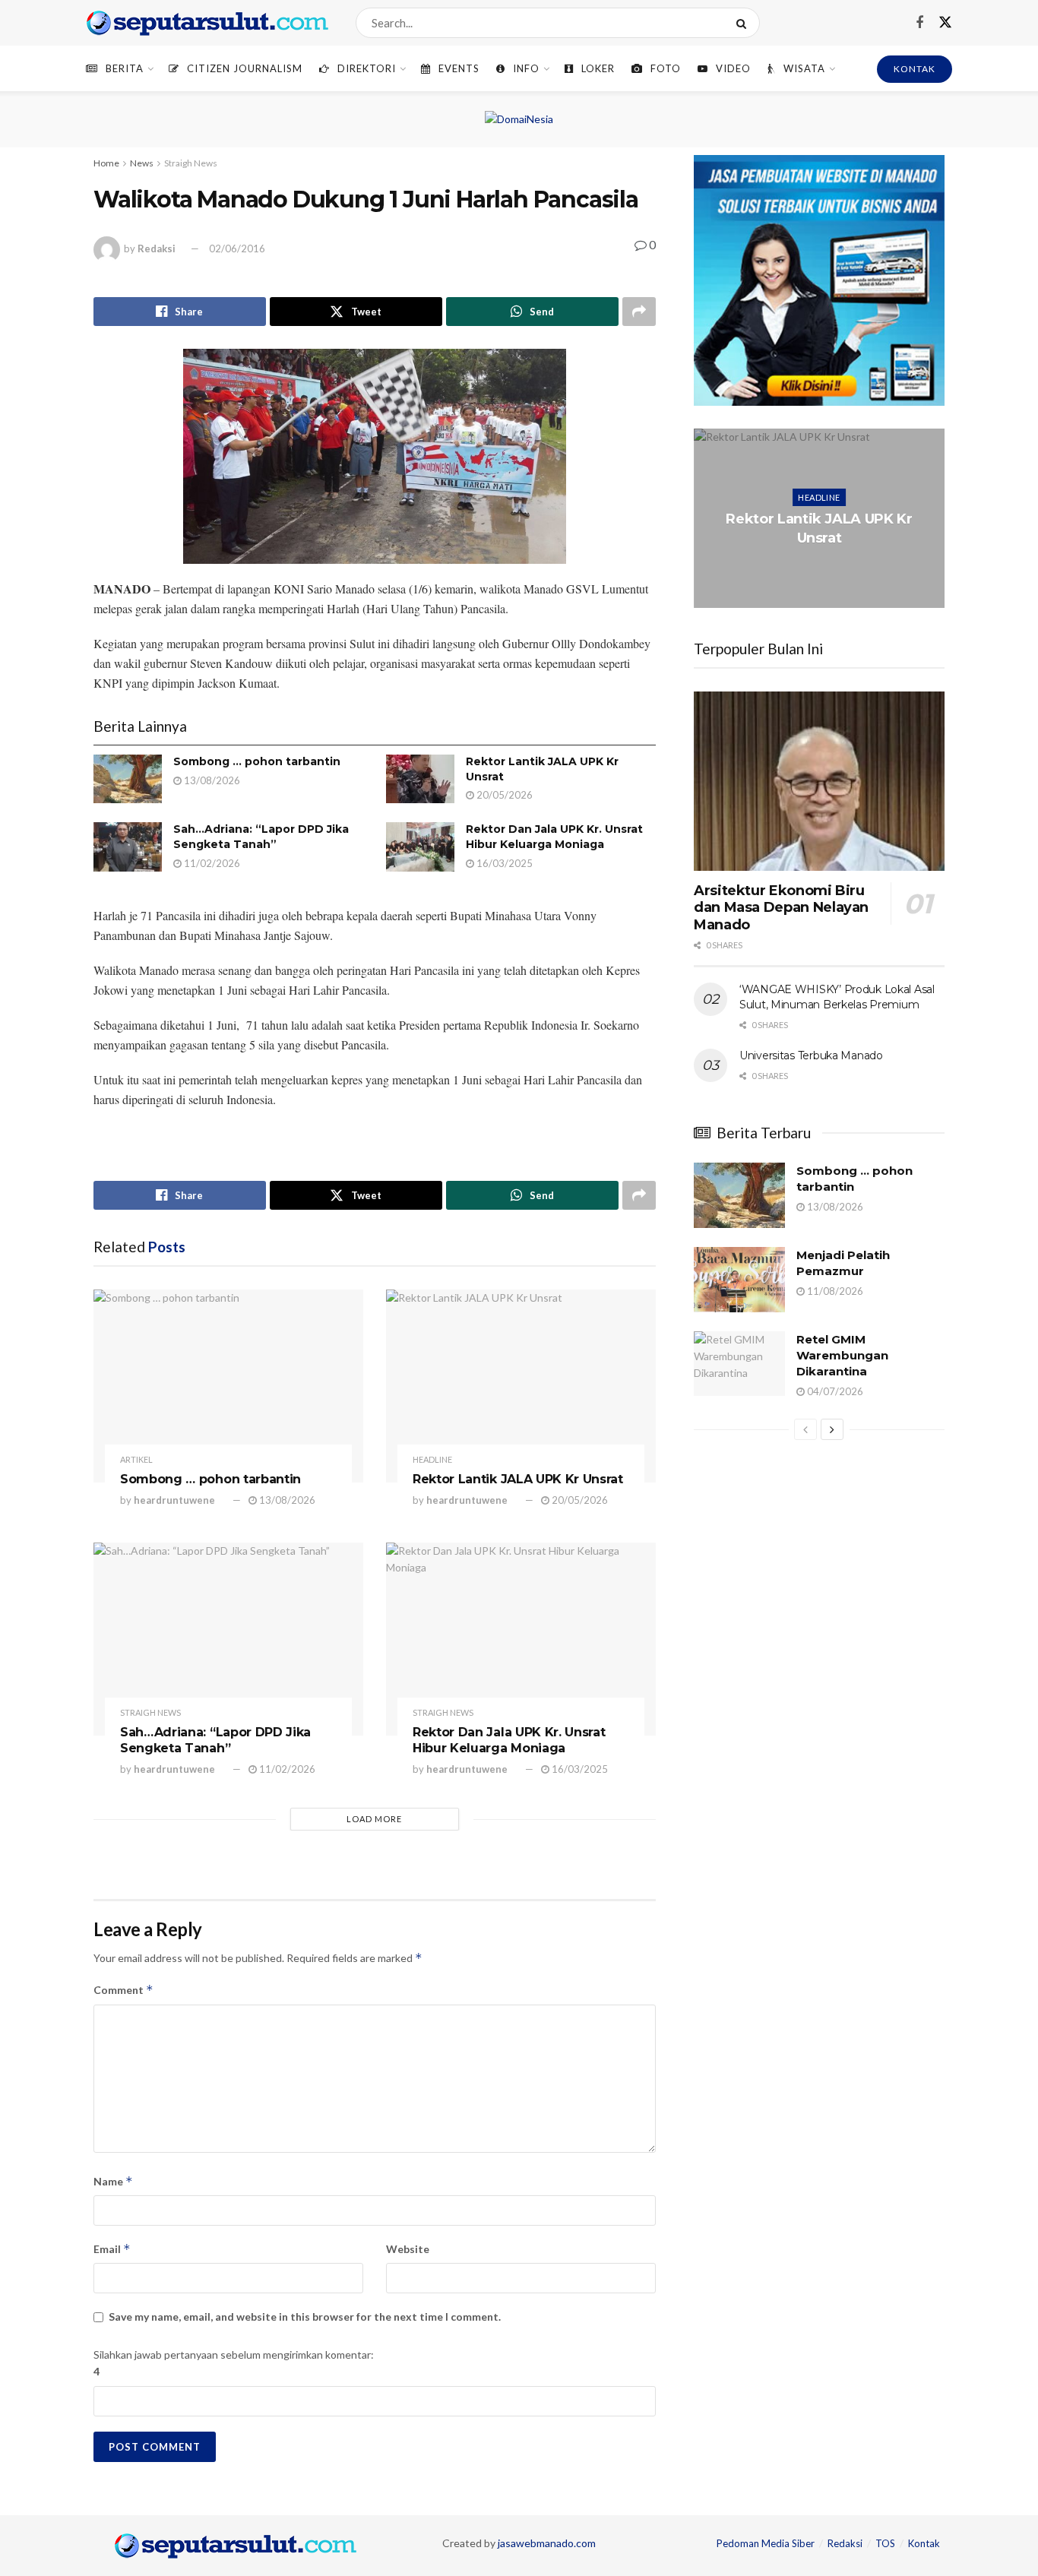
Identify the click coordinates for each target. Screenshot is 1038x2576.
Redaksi (157, 248)
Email (112, 2249)
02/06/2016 (237, 248)
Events (459, 68)
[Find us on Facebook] (919, 23)
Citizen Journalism (245, 68)
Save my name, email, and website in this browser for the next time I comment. (305, 2317)
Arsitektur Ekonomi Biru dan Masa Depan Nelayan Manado (781, 908)
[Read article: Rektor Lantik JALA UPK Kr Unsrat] (420, 779)
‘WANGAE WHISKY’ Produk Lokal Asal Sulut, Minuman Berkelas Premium (837, 997)
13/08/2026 (211, 780)
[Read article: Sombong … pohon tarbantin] (128, 779)
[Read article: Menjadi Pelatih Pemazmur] (739, 1280)
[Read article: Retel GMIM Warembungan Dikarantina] (739, 1364)
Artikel (136, 1459)
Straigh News (191, 163)
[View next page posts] (832, 1429)
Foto (666, 68)
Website (408, 2249)
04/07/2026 (834, 1391)
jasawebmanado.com (547, 2543)
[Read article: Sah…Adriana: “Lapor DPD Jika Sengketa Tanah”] (128, 847)
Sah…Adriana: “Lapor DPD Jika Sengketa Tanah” (261, 837)
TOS (885, 2543)
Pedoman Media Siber (766, 2543)
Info (526, 68)
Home (106, 163)
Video (733, 68)
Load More (374, 1819)
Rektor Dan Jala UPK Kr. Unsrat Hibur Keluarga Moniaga (554, 837)
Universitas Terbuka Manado (811, 1055)
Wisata (804, 68)
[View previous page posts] (805, 1429)
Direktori (367, 68)
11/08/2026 (834, 1291)
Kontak (924, 2543)
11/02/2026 (211, 863)
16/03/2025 (503, 863)
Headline (432, 1459)
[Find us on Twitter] (945, 23)
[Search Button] (744, 23)
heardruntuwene (174, 1500)
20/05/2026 (503, 795)
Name (113, 2181)
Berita (125, 68)
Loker (598, 68)
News (142, 163)
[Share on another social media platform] (639, 312)
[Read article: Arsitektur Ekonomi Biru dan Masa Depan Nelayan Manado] (819, 781)
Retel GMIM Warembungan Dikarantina (842, 1355)
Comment (123, 1990)
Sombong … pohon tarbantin (257, 761)
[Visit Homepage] (207, 23)
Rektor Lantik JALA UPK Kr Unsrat (518, 1479)
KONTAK (915, 69)
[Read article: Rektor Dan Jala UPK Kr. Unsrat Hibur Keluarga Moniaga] (420, 847)
